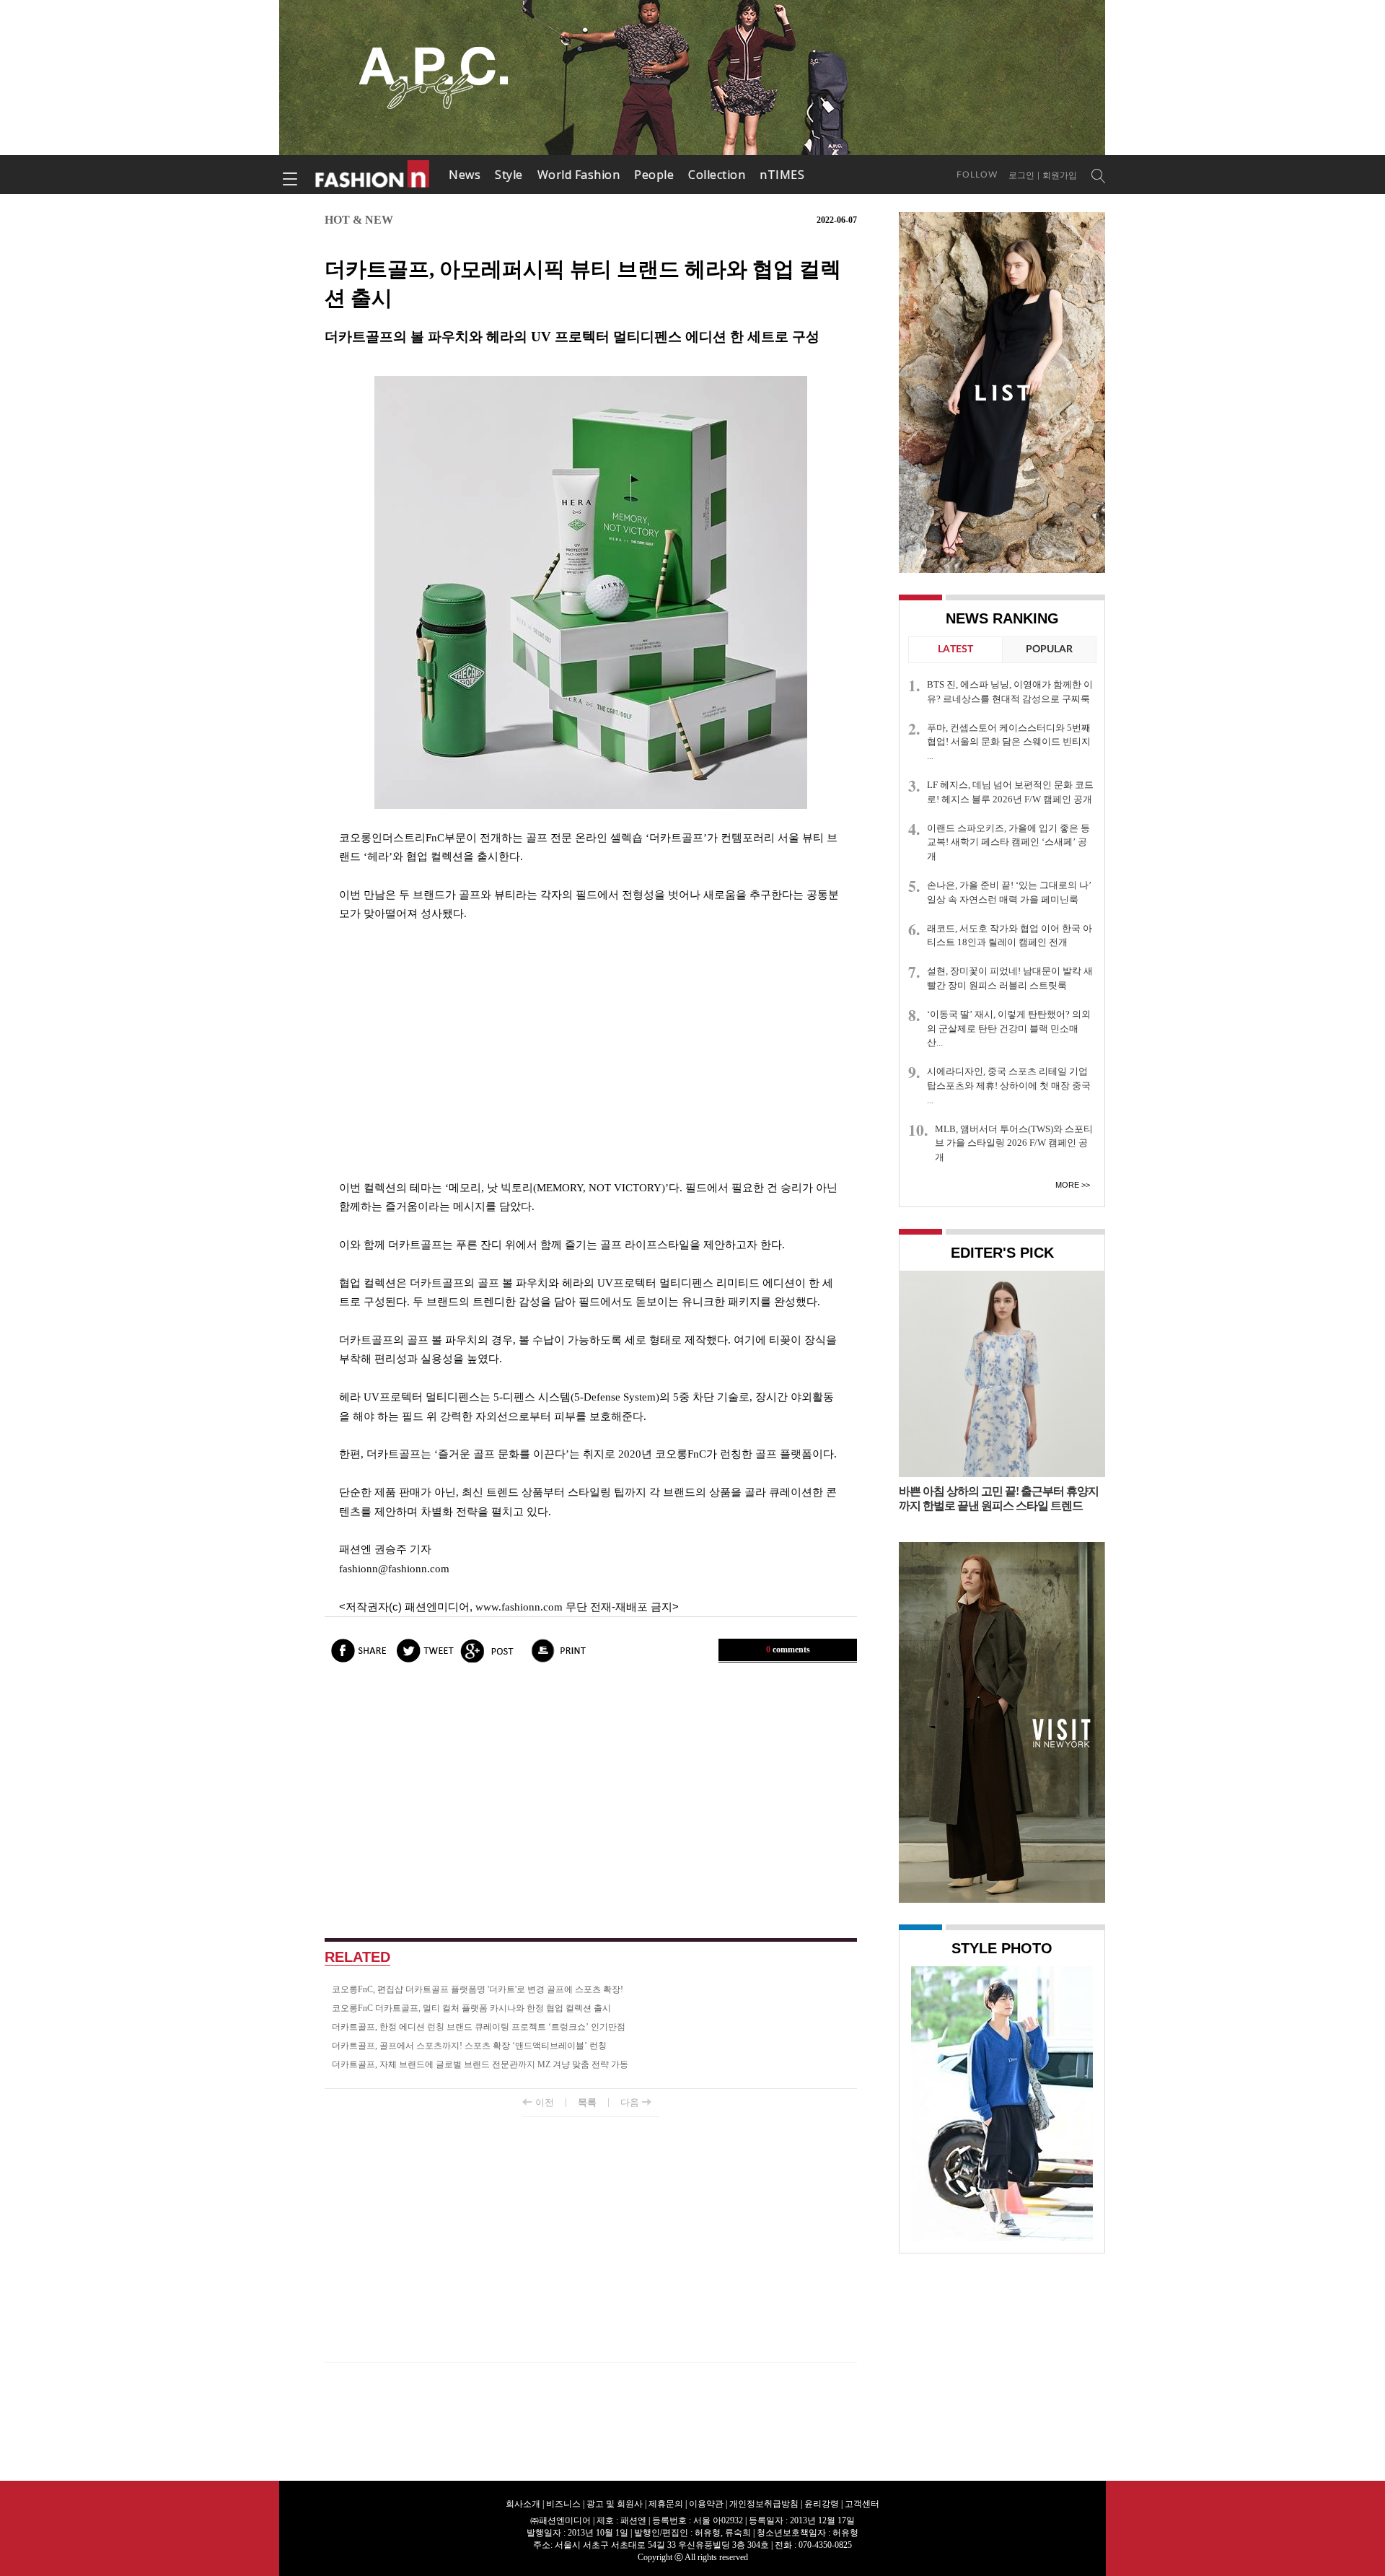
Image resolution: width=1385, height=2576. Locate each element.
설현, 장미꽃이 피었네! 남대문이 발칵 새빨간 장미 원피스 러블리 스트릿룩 (1010, 978)
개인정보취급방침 (764, 2504)
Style (509, 175)
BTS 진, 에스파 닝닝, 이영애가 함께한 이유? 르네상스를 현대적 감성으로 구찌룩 (1010, 692)
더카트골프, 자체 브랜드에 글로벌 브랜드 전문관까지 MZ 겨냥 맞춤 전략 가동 (480, 2064)
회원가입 (1060, 175)
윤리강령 (822, 2504)
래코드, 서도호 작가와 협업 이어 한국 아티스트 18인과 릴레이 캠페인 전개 (1010, 936)
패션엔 (373, 175)
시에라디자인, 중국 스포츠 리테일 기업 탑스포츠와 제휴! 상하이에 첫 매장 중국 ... (1009, 1086)
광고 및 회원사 (615, 2504)
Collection (717, 175)
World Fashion (579, 175)
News (465, 175)
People (654, 175)
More (1067, 1185)
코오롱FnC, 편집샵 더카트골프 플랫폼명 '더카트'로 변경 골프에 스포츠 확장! (478, 1989)
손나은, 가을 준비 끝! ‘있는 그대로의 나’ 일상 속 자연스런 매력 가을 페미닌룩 (1009, 892)
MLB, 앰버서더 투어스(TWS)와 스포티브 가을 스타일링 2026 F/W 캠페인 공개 (1014, 1143)
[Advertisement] (591, 1051)
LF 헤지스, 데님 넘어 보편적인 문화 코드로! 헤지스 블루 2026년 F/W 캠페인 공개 (1010, 792)
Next (1078, 2102)
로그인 (1021, 175)
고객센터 (862, 2504)
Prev (925, 2102)
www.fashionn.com (519, 1607)
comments (788, 1650)
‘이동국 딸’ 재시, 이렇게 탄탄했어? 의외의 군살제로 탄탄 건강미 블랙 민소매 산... (1009, 1029)
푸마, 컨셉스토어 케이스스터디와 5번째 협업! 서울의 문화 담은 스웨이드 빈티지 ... (1009, 742)
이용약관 (706, 2504)
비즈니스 (563, 2504)
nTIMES (782, 175)
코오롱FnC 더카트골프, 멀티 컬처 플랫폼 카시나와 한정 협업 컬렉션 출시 (471, 2008)
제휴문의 (666, 2504)
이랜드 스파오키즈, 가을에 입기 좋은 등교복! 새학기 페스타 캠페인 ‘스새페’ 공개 (1008, 842)
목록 (587, 2102)
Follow (977, 175)
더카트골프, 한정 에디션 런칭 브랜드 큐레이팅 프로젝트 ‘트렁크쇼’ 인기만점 (479, 2027)
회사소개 (523, 2504)
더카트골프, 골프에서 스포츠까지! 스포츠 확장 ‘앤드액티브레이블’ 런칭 (469, 2046)
